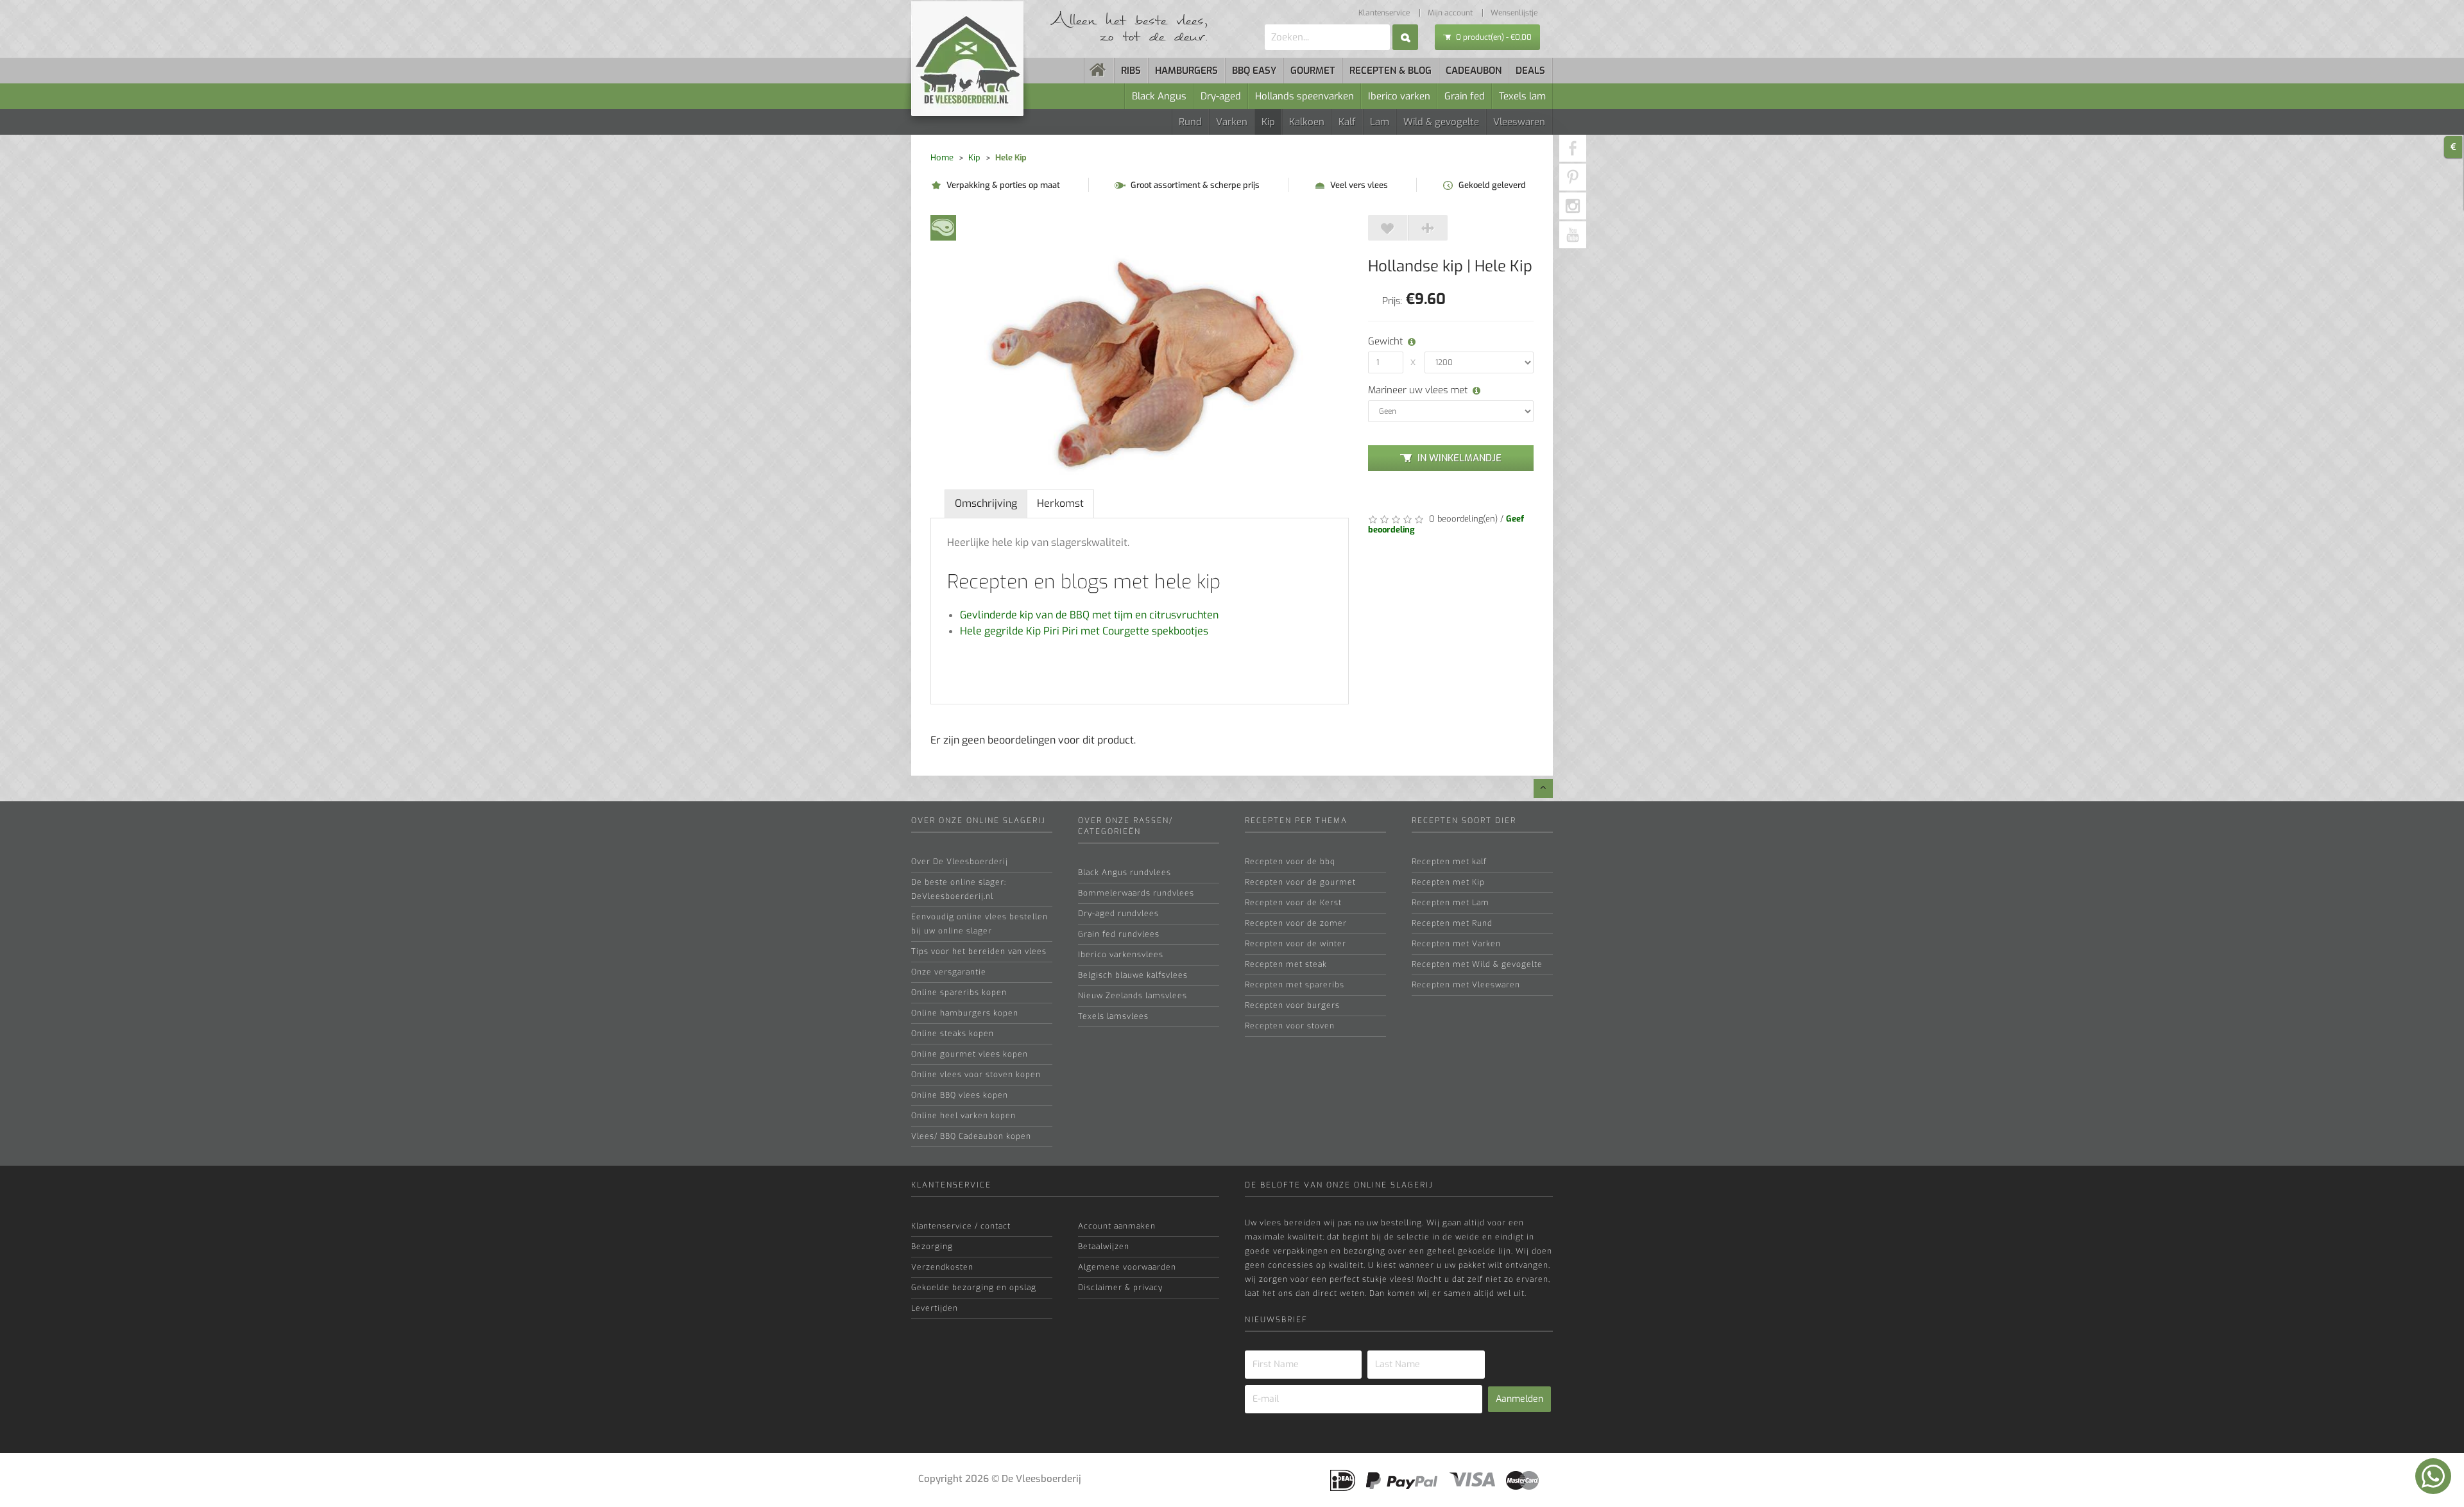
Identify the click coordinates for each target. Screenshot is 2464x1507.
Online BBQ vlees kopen (960, 1095)
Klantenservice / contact (961, 1226)
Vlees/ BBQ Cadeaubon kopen (971, 1136)
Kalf (1347, 122)
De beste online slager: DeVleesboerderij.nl (959, 889)
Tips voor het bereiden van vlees (979, 951)
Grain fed (1465, 96)
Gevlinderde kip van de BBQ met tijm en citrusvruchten (1089, 615)
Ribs (1131, 71)
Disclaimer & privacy (1120, 1288)
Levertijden (935, 1308)
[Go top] (1543, 788)
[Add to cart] (1388, 228)
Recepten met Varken (1456, 944)
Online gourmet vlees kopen (970, 1054)
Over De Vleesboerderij (960, 862)
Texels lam (1522, 96)
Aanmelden (1519, 1399)
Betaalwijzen (1104, 1247)
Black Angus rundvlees (1125, 873)
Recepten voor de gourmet (1300, 882)
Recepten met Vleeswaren (1466, 985)
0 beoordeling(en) (1462, 519)
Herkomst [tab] (1060, 503)
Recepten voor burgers (1292, 1005)
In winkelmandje (1459, 458)
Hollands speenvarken (1305, 96)
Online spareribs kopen (959, 992)
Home (942, 158)
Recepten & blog (1390, 71)
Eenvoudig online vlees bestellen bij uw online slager (980, 924)
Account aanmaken (1117, 1226)
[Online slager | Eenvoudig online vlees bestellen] (1099, 71)
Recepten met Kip (1448, 882)
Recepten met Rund (1452, 923)
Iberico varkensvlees (1121, 955)
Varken (1232, 122)
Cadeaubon (1474, 71)
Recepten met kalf (1449, 862)
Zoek (1405, 37)
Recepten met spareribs (1295, 985)
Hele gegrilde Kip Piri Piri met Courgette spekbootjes (1084, 631)
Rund (1190, 122)
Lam (1380, 122)
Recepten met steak (1286, 964)
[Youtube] (1573, 235)
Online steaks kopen (953, 1034)
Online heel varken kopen (963, 1116)
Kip (1268, 122)
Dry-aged (1221, 96)
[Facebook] (1573, 148)
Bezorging (932, 1247)
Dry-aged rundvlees (1118, 914)
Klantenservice (1384, 13)
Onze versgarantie (949, 972)
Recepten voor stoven (1290, 1026)
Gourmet (1313, 71)
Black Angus (1159, 96)
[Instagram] (1573, 206)
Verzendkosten (942, 1267)
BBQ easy (1254, 71)
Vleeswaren (1519, 122)
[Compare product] (1428, 228)
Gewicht (1383, 341)
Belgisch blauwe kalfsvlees (1133, 975)
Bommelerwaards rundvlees (1136, 893)
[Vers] (943, 227)
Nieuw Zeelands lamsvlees (1133, 996)
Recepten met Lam (1450, 903)
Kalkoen (1307, 122)
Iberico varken (1399, 96)
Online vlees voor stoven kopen (976, 1075)
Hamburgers (1186, 71)
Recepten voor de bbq (1290, 862)
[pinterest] (1573, 177)
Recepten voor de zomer (1296, 923)
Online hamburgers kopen (965, 1013)
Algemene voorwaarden (1127, 1267)
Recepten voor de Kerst (1293, 903)
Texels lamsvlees (1113, 1016)
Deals (1530, 71)
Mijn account (1450, 13)
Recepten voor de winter (1296, 944)
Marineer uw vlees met (1418, 390)
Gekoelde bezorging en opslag (974, 1288)
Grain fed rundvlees (1119, 934)
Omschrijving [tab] (986, 503)
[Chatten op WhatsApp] (2433, 1476)
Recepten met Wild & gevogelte (1477, 964)
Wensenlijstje (1514, 13)
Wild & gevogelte (1441, 122)
